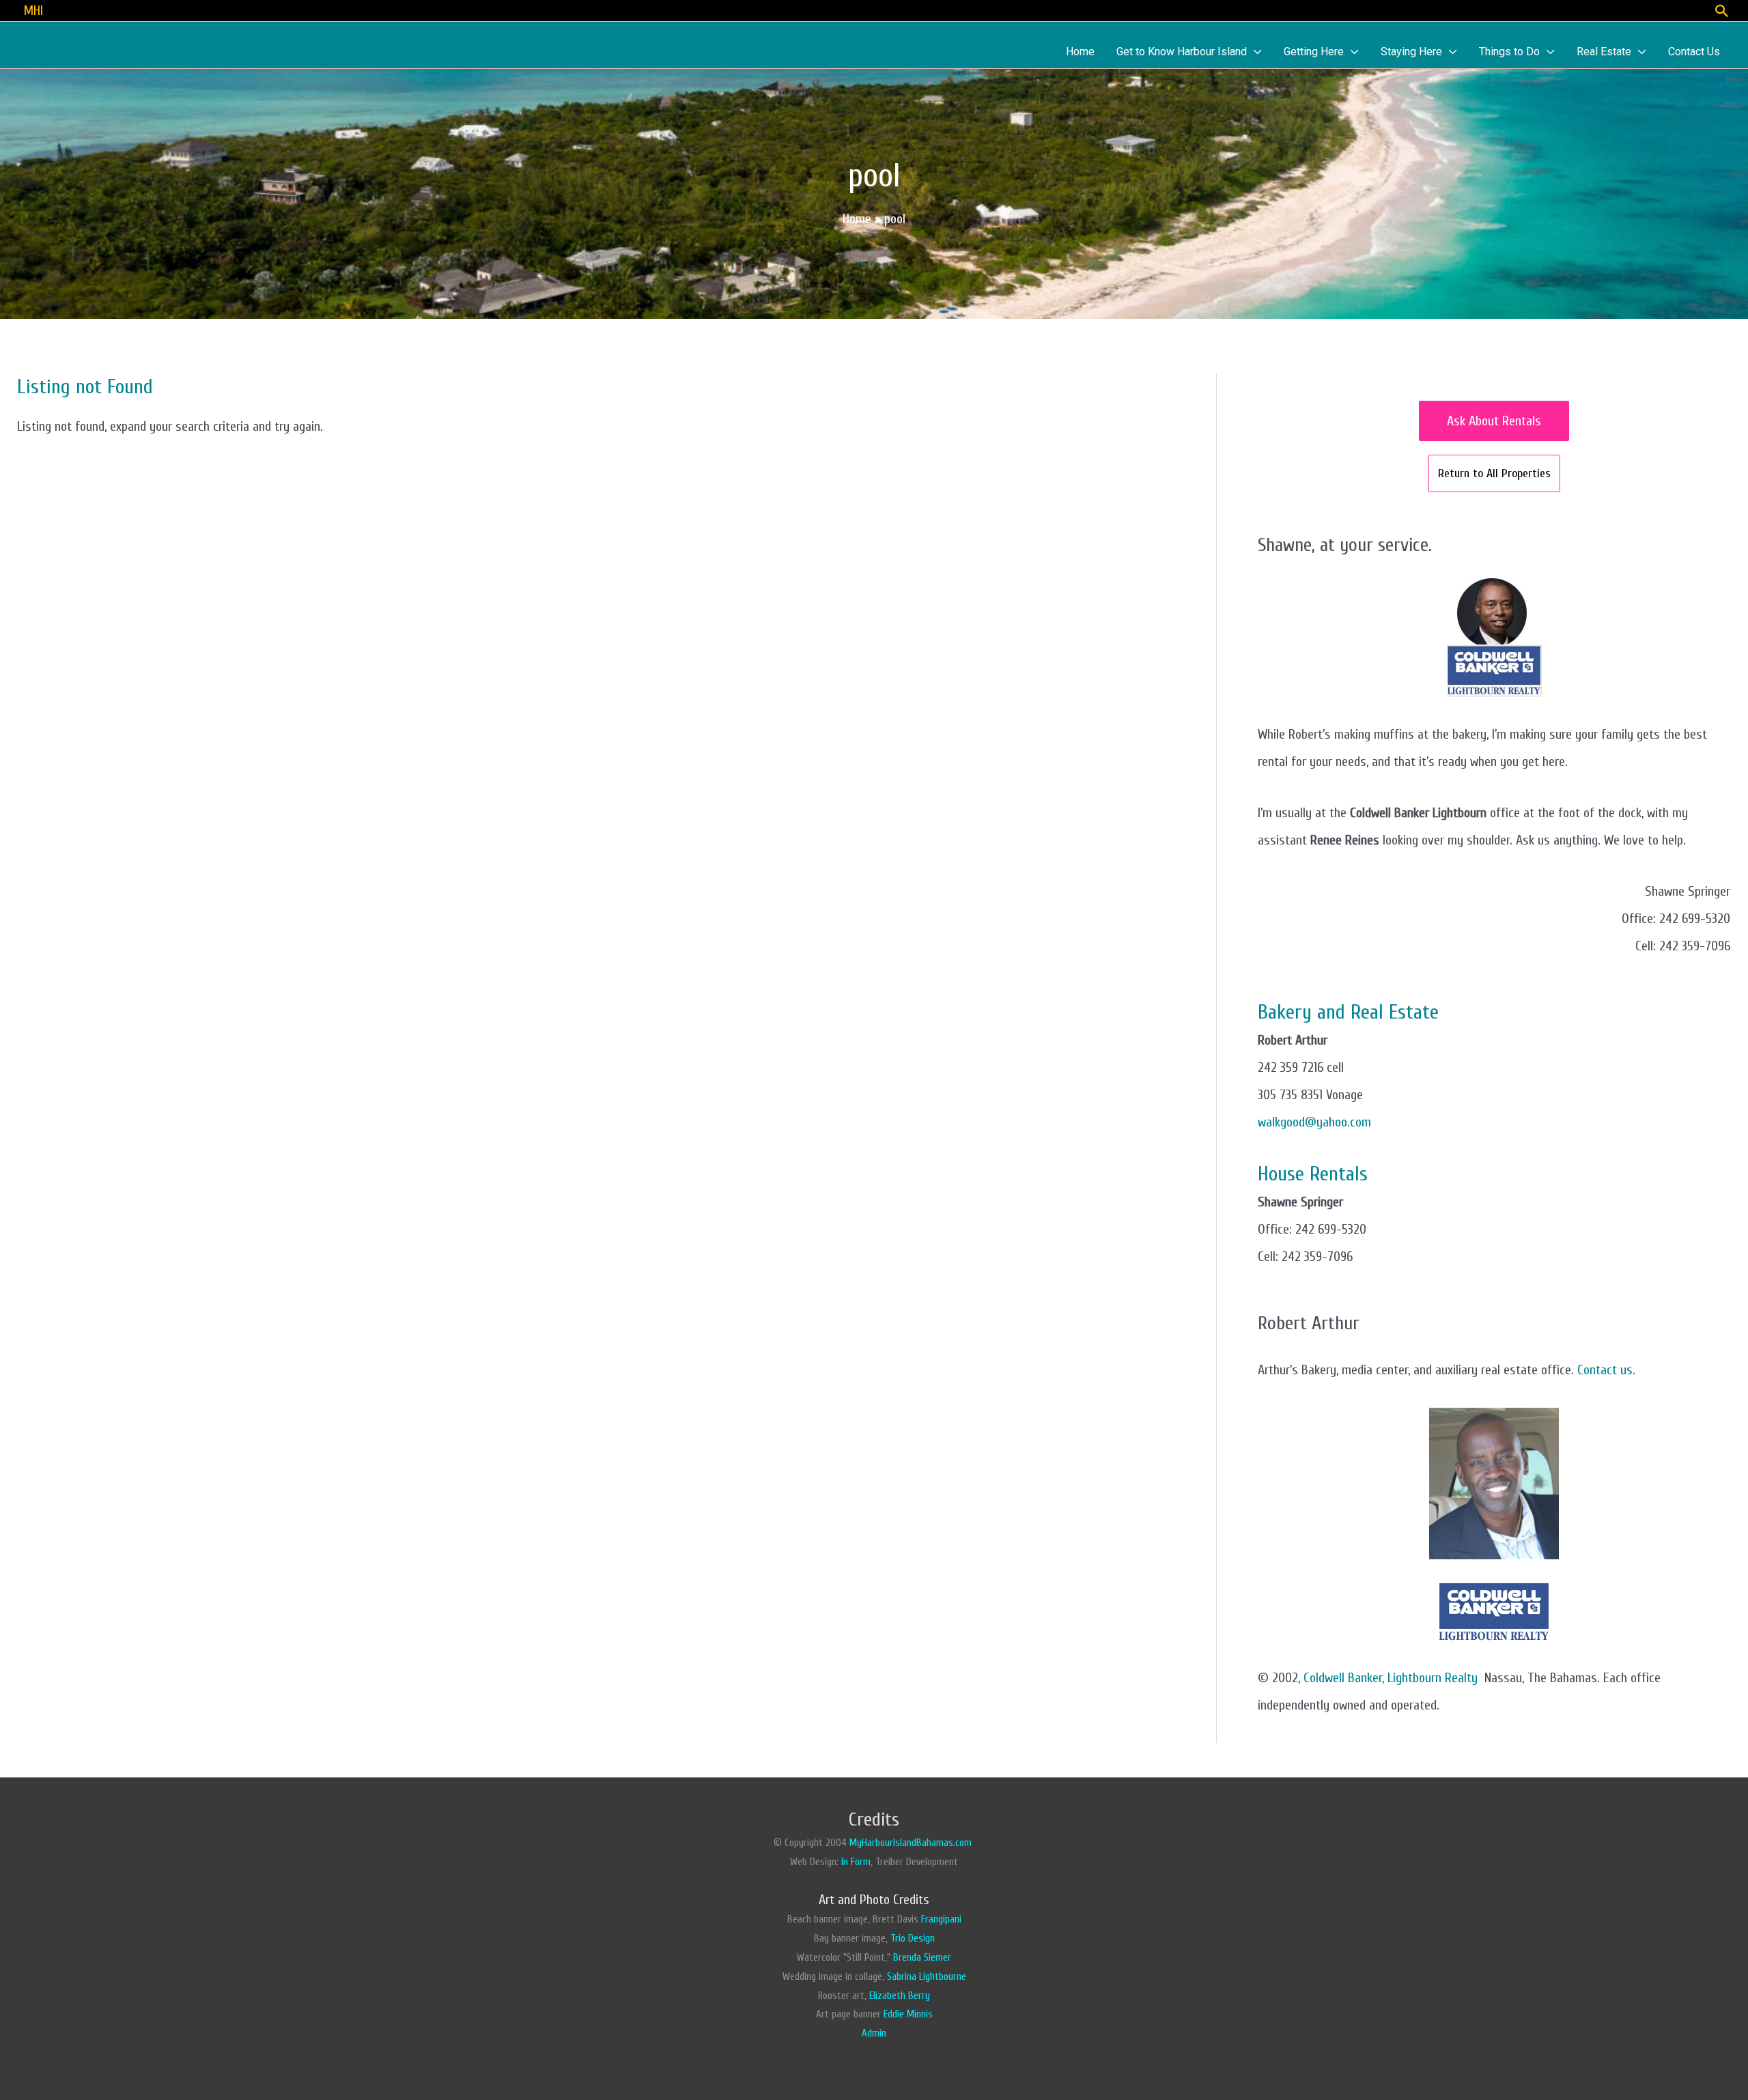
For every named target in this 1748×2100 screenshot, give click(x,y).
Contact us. (1606, 1370)
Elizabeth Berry (900, 1996)
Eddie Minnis (908, 2014)
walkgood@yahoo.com (1314, 1122)
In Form (856, 1862)
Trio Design (913, 1939)
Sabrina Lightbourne (927, 1977)
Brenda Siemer (922, 1958)
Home (857, 219)
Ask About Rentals (1494, 421)
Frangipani (941, 1919)
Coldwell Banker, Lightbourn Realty (1391, 1678)
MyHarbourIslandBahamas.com (912, 1843)
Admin (874, 2033)
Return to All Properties (1494, 473)
